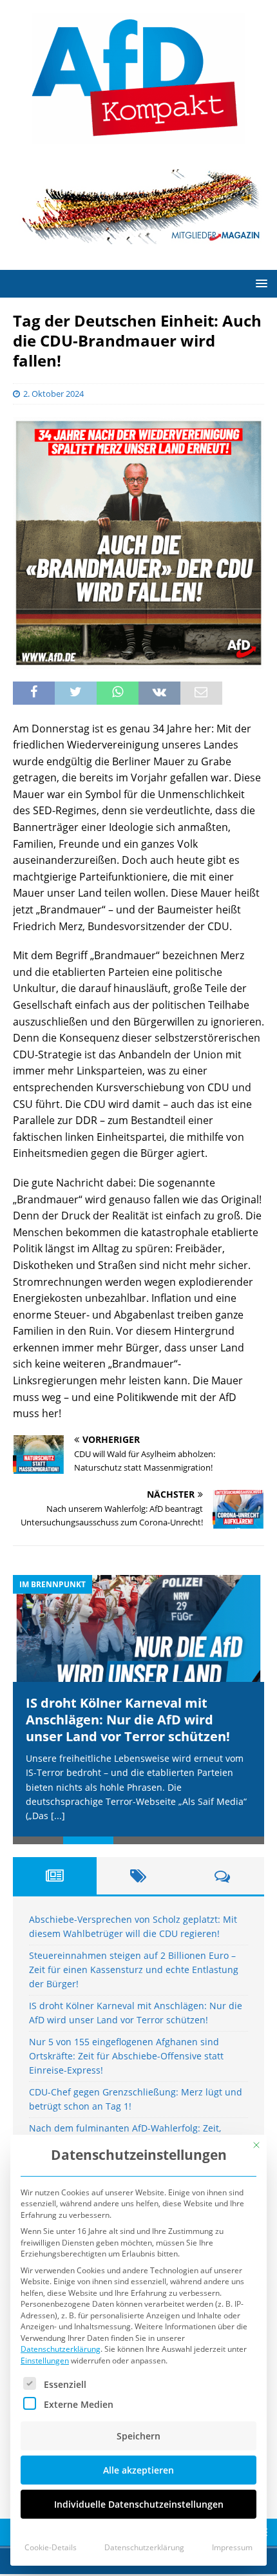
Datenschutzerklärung (61, 2349)
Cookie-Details (51, 2547)
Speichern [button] (138, 2436)
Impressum (232, 2547)
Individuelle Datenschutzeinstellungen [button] (139, 2504)
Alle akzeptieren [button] (138, 2470)
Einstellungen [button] (45, 2361)
